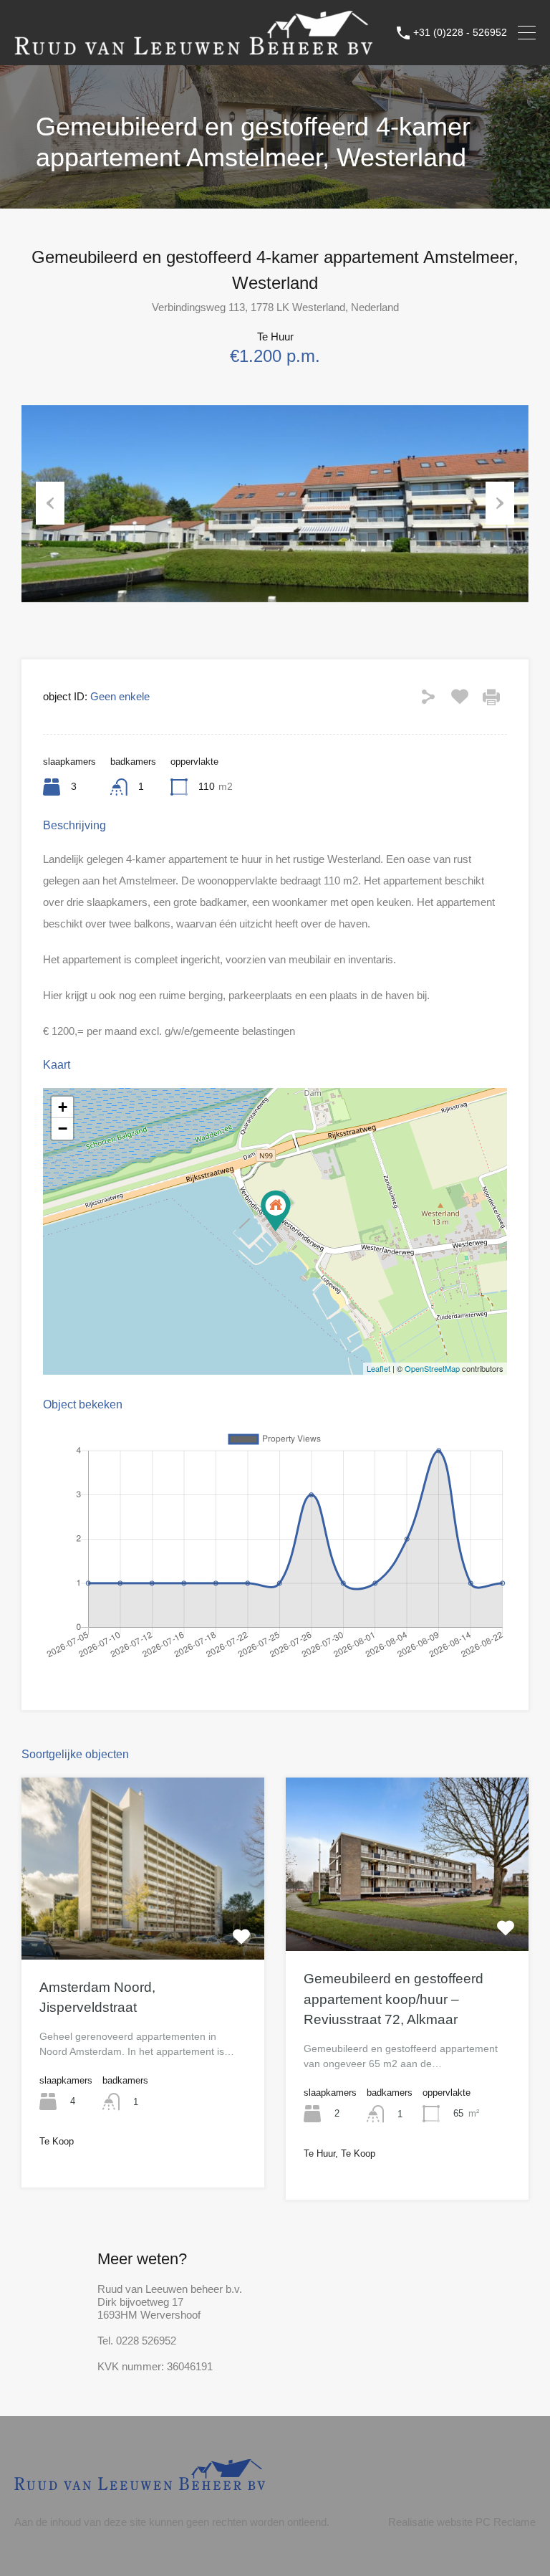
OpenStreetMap (432, 1368)
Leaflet (378, 1368)
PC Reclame (506, 2522)
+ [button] (63, 1107)
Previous (50, 503)
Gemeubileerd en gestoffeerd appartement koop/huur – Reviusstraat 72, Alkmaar (394, 1999)
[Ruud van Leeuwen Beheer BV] (193, 48)
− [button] (63, 1129)
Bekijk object (143, 1923)
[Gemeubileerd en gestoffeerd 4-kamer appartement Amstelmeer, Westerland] (276, 1211)
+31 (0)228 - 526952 (460, 32)
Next (500, 503)
